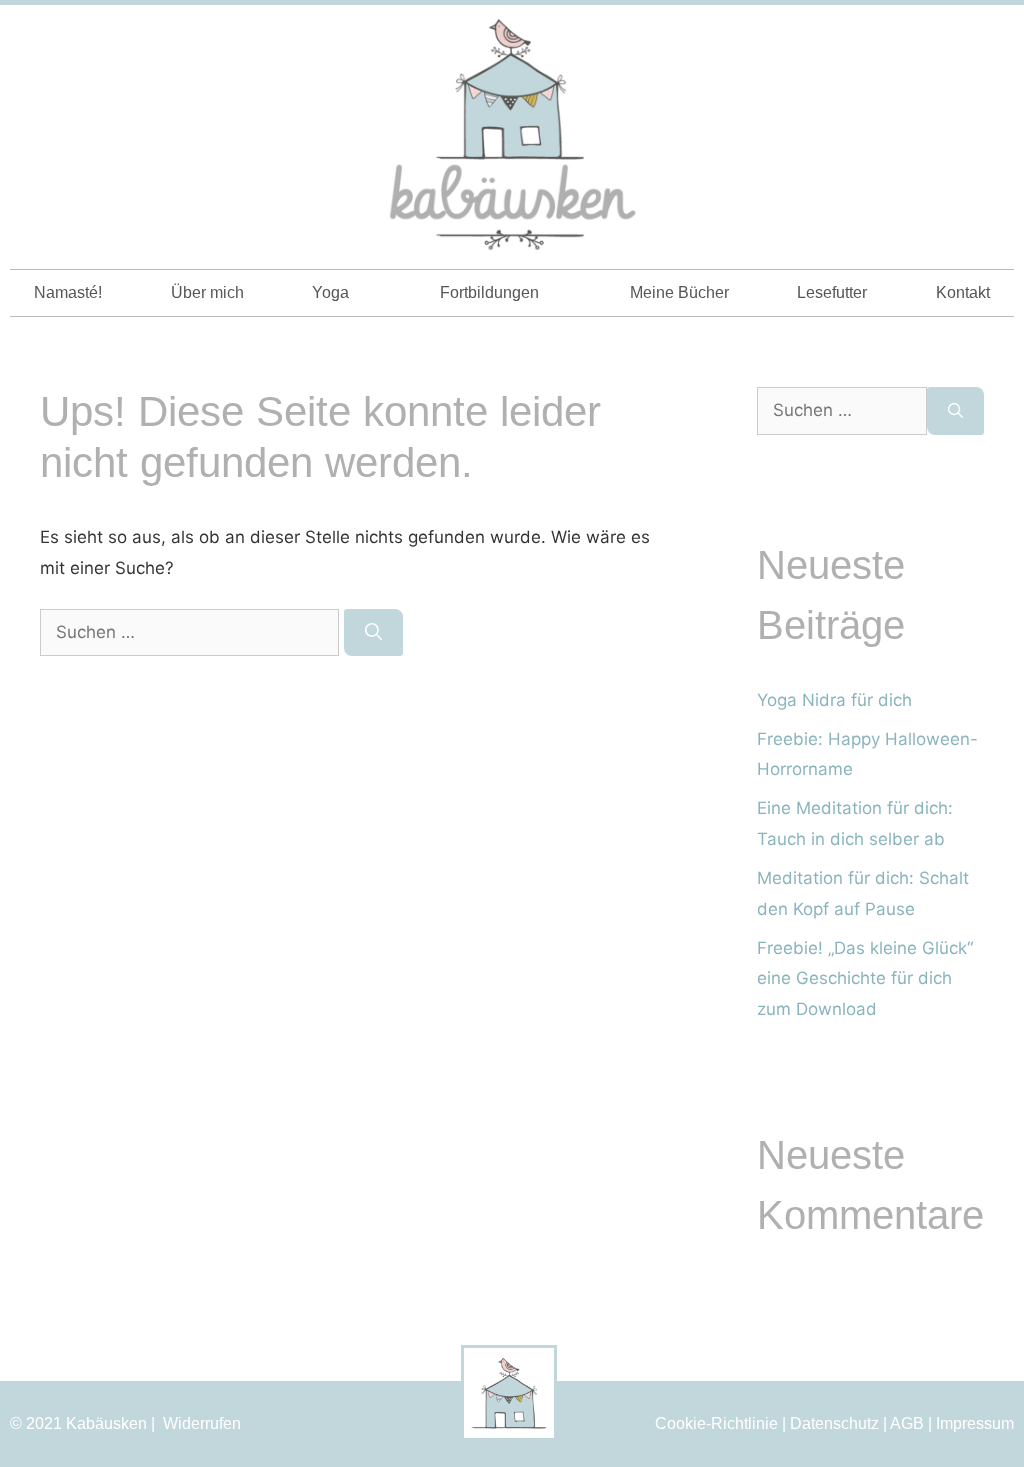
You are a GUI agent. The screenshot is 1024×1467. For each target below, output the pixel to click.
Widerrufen (202, 1424)
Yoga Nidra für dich (834, 700)
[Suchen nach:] (192, 632)
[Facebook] (991, 38)
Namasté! (68, 292)
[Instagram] (955, 38)
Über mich (207, 292)
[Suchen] (373, 633)
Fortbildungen (489, 292)
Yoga (330, 292)
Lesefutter (832, 292)
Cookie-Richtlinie (716, 1423)
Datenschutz (834, 1423)
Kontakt (963, 292)
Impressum (975, 1423)
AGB (907, 1423)
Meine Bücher (679, 292)
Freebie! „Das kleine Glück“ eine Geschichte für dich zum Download (865, 978)
